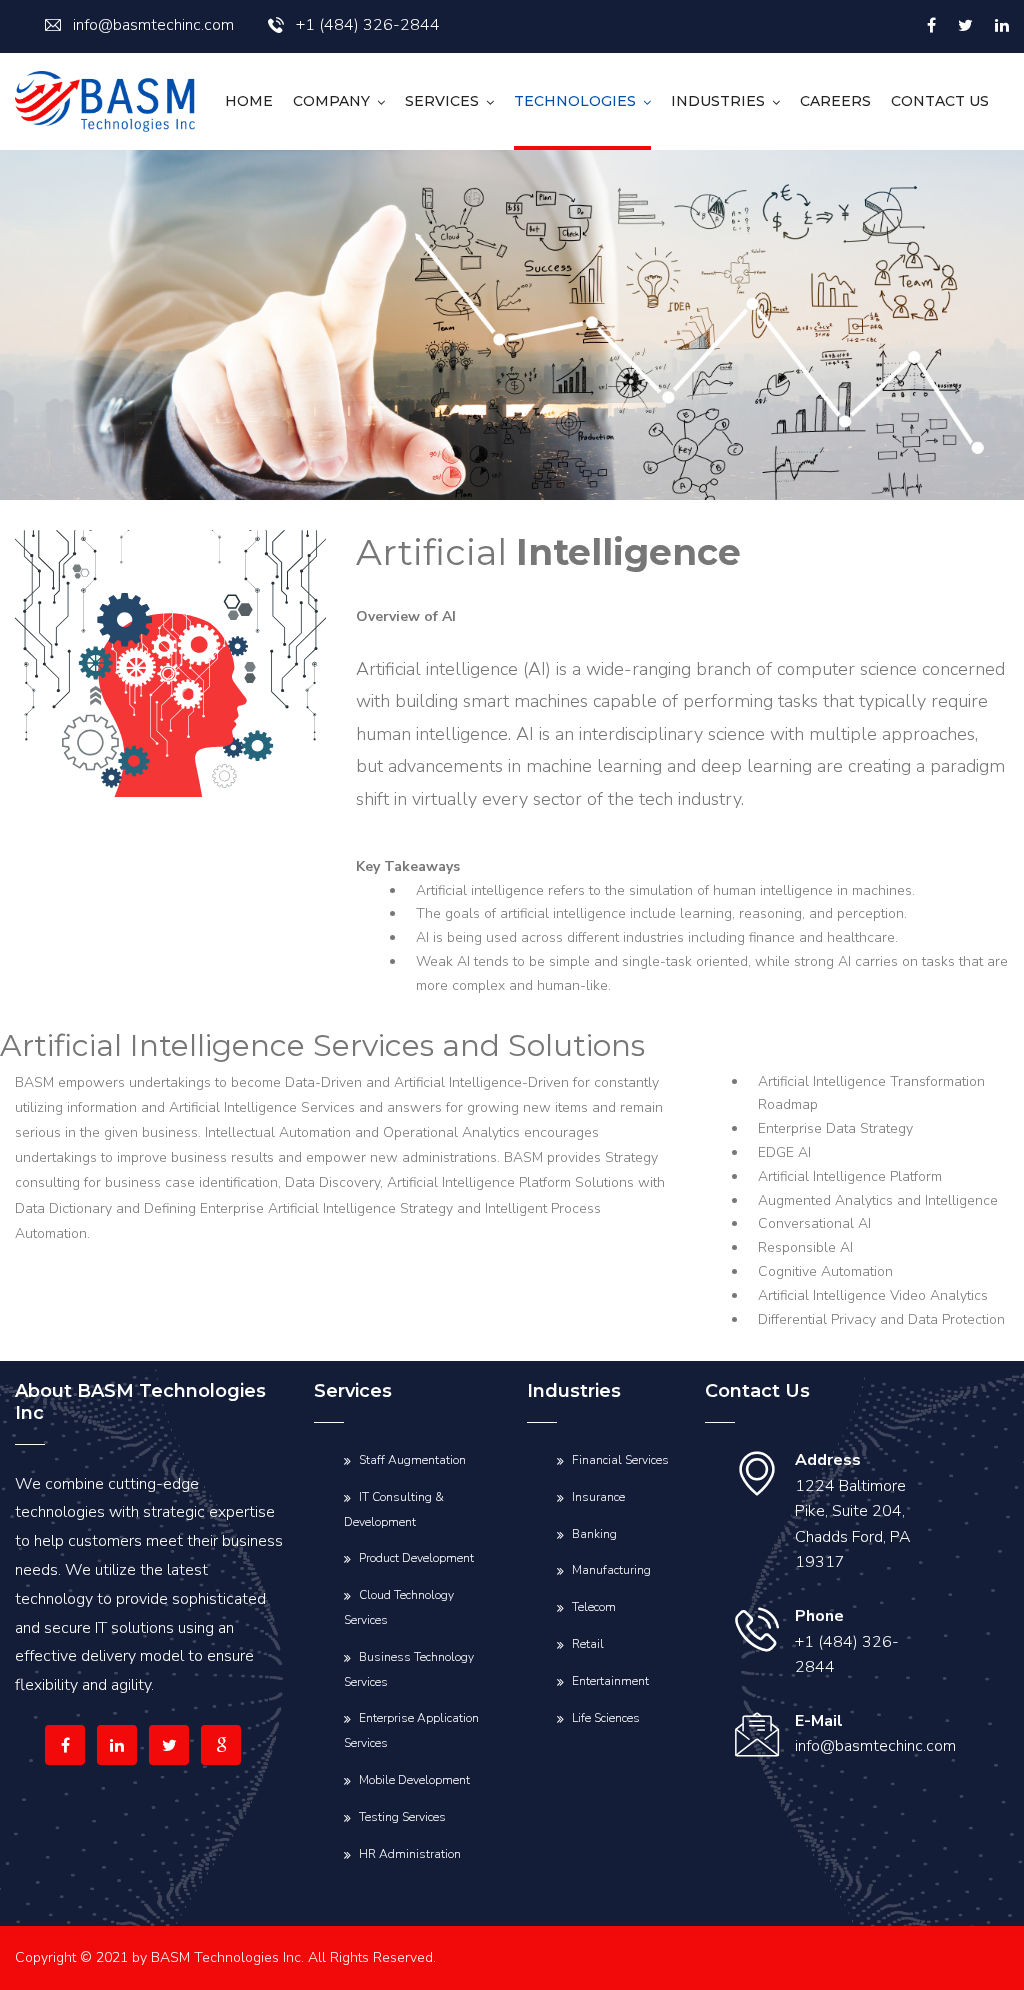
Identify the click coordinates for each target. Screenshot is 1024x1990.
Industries (718, 101)
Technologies (575, 101)
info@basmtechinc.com (153, 25)
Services (442, 101)
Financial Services (620, 1460)
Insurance (598, 1497)
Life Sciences (606, 1718)
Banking (594, 1534)
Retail (588, 1644)
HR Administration (410, 1854)
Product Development (416, 1558)
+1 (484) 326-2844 (368, 25)
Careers (835, 101)
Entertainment (610, 1681)
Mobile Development (414, 1780)
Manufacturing (611, 1570)
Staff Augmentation (412, 1460)
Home (249, 101)
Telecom (594, 1607)
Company (331, 101)
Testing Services (402, 1817)
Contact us (940, 101)
